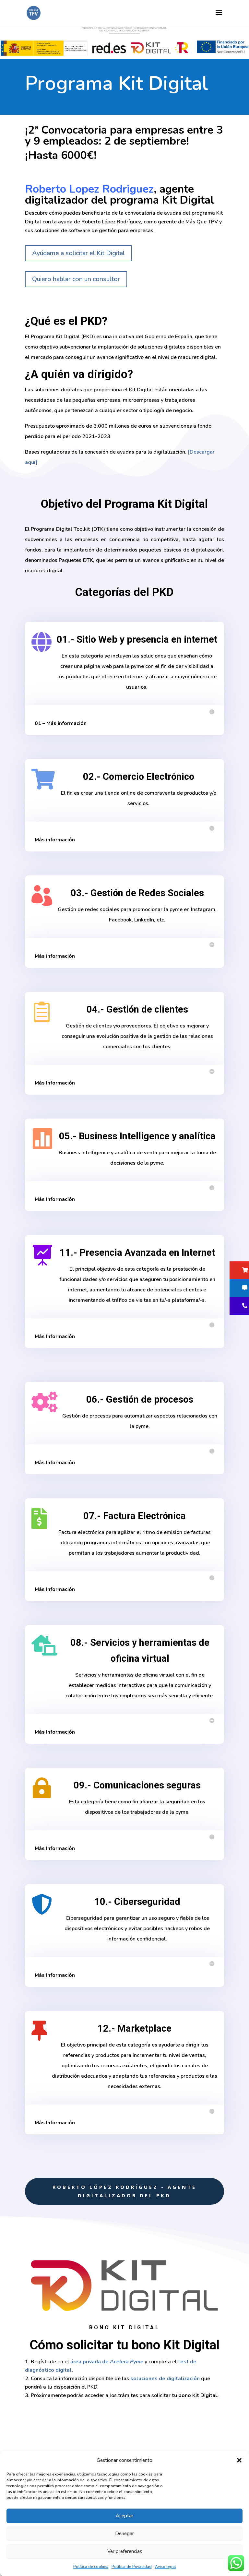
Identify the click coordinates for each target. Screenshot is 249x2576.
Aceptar (124, 2516)
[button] (239, 2460)
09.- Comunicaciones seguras (137, 1785)
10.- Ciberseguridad (137, 1902)
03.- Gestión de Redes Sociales (137, 893)
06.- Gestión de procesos (140, 1399)
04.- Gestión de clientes (137, 1009)
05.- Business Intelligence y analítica (137, 1136)
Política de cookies (91, 2567)
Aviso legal (166, 2567)
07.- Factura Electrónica (135, 1516)
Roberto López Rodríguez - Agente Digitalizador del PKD (124, 2191)
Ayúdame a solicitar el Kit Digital (78, 253)
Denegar (124, 2534)
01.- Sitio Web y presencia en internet (137, 639)
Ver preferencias (125, 2551)
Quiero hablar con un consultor (76, 279)
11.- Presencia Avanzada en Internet (137, 1252)
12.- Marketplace (135, 2028)
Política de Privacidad (132, 2567)
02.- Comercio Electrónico (139, 777)
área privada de (107, 2362)
